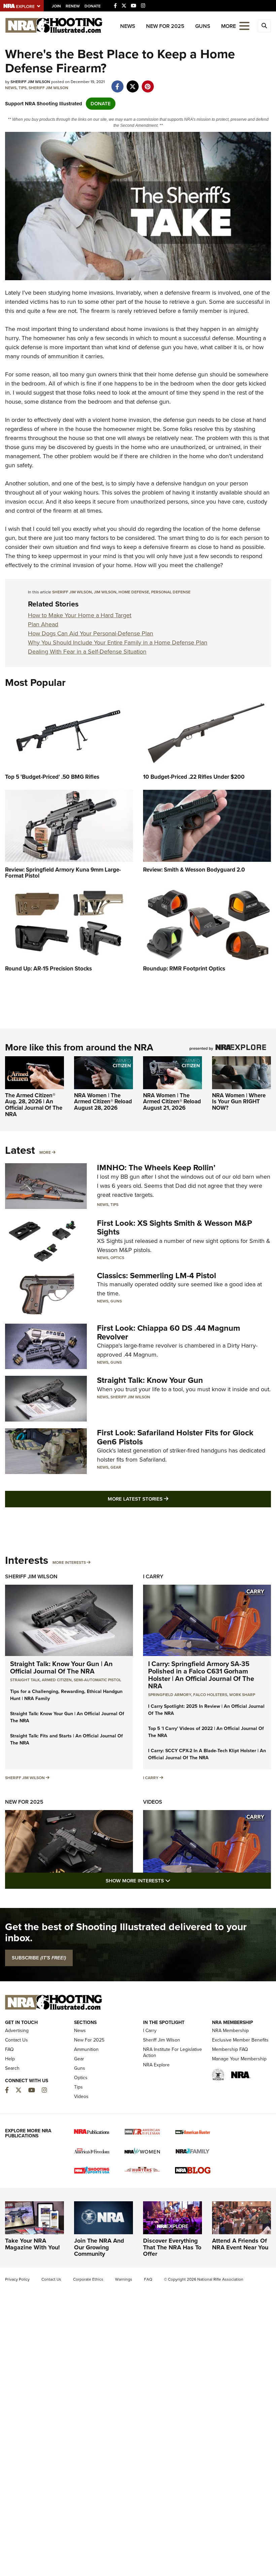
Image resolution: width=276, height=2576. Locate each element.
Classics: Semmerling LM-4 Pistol (157, 1276)
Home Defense (134, 592)
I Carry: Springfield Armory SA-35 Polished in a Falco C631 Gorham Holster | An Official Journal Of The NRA (201, 1675)
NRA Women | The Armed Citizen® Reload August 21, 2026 (172, 1102)
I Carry (153, 1576)
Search (12, 2068)
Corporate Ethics (88, 2279)
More (45, 1152)
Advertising (17, 2031)
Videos (153, 1802)
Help (10, 2059)
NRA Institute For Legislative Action (172, 2052)
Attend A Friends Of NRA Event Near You (240, 2244)
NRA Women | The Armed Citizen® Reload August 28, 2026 (103, 1102)
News (128, 26)
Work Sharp (242, 1695)
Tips (23, 88)
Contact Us (16, 2040)
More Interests (69, 1562)
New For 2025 (165, 26)
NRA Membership (230, 2031)
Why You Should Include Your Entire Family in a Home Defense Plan (118, 642)
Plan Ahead (43, 624)
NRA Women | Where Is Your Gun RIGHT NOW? (239, 1102)
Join (56, 6)
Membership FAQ (230, 2049)
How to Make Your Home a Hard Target (80, 615)
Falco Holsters (210, 1695)
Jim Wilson (105, 592)
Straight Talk (25, 1680)
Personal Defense (171, 592)
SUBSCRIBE (39, 1958)
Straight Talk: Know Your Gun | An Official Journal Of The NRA (61, 1667)
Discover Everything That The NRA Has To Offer (172, 2247)
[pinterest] (148, 83)
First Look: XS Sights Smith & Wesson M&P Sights (175, 1227)
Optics (117, 1258)
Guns (203, 26)
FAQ (9, 2049)
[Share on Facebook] (117, 83)
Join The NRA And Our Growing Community (99, 2247)
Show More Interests (174, 1881)
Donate (93, 6)
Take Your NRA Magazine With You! (32, 2244)
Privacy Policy (17, 2279)
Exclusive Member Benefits (240, 2040)
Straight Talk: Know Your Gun (150, 1380)
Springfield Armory (170, 1695)
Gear (116, 1467)
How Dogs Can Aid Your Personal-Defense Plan (91, 633)
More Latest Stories (165, 1499)
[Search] (264, 26)
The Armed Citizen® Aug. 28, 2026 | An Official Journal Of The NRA (34, 1105)
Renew (73, 6)
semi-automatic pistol (97, 1680)
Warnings (124, 2279)
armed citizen (57, 1680)
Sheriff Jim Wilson (48, 88)
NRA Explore (156, 2065)
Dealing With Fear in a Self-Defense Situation (87, 652)
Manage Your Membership (239, 2059)
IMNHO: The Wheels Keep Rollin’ (156, 1168)
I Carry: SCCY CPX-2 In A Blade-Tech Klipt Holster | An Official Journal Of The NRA (207, 1754)
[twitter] (132, 83)
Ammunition (86, 2049)
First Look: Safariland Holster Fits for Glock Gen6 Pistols (175, 1437)
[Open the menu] (244, 25)
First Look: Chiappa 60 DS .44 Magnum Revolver (168, 1332)
